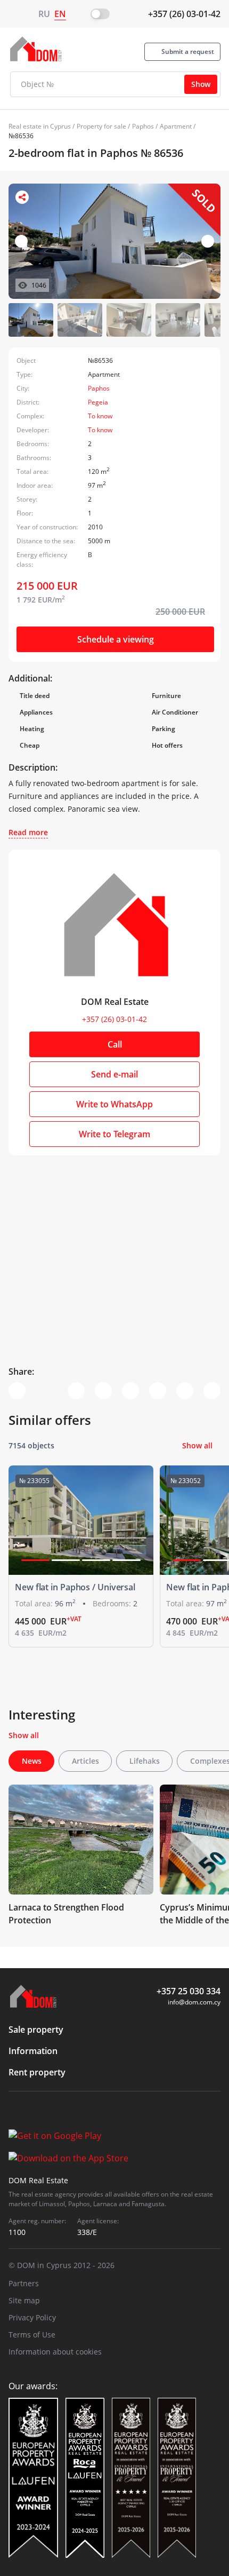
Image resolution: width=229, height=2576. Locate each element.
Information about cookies (55, 2352)
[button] (208, 241)
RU (44, 14)
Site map (24, 2300)
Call (115, 1044)
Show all (197, 1445)
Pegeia (98, 402)
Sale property (36, 2030)
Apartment (176, 126)
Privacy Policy (32, 2317)
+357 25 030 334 (189, 1991)
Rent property (37, 2072)
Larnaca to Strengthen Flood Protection (66, 1914)
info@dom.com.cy (194, 2002)
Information (33, 2051)
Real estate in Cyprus (40, 126)
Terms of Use (32, 2335)
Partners (24, 2283)
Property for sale (101, 126)
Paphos (143, 126)
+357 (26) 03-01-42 (184, 14)
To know (100, 416)
